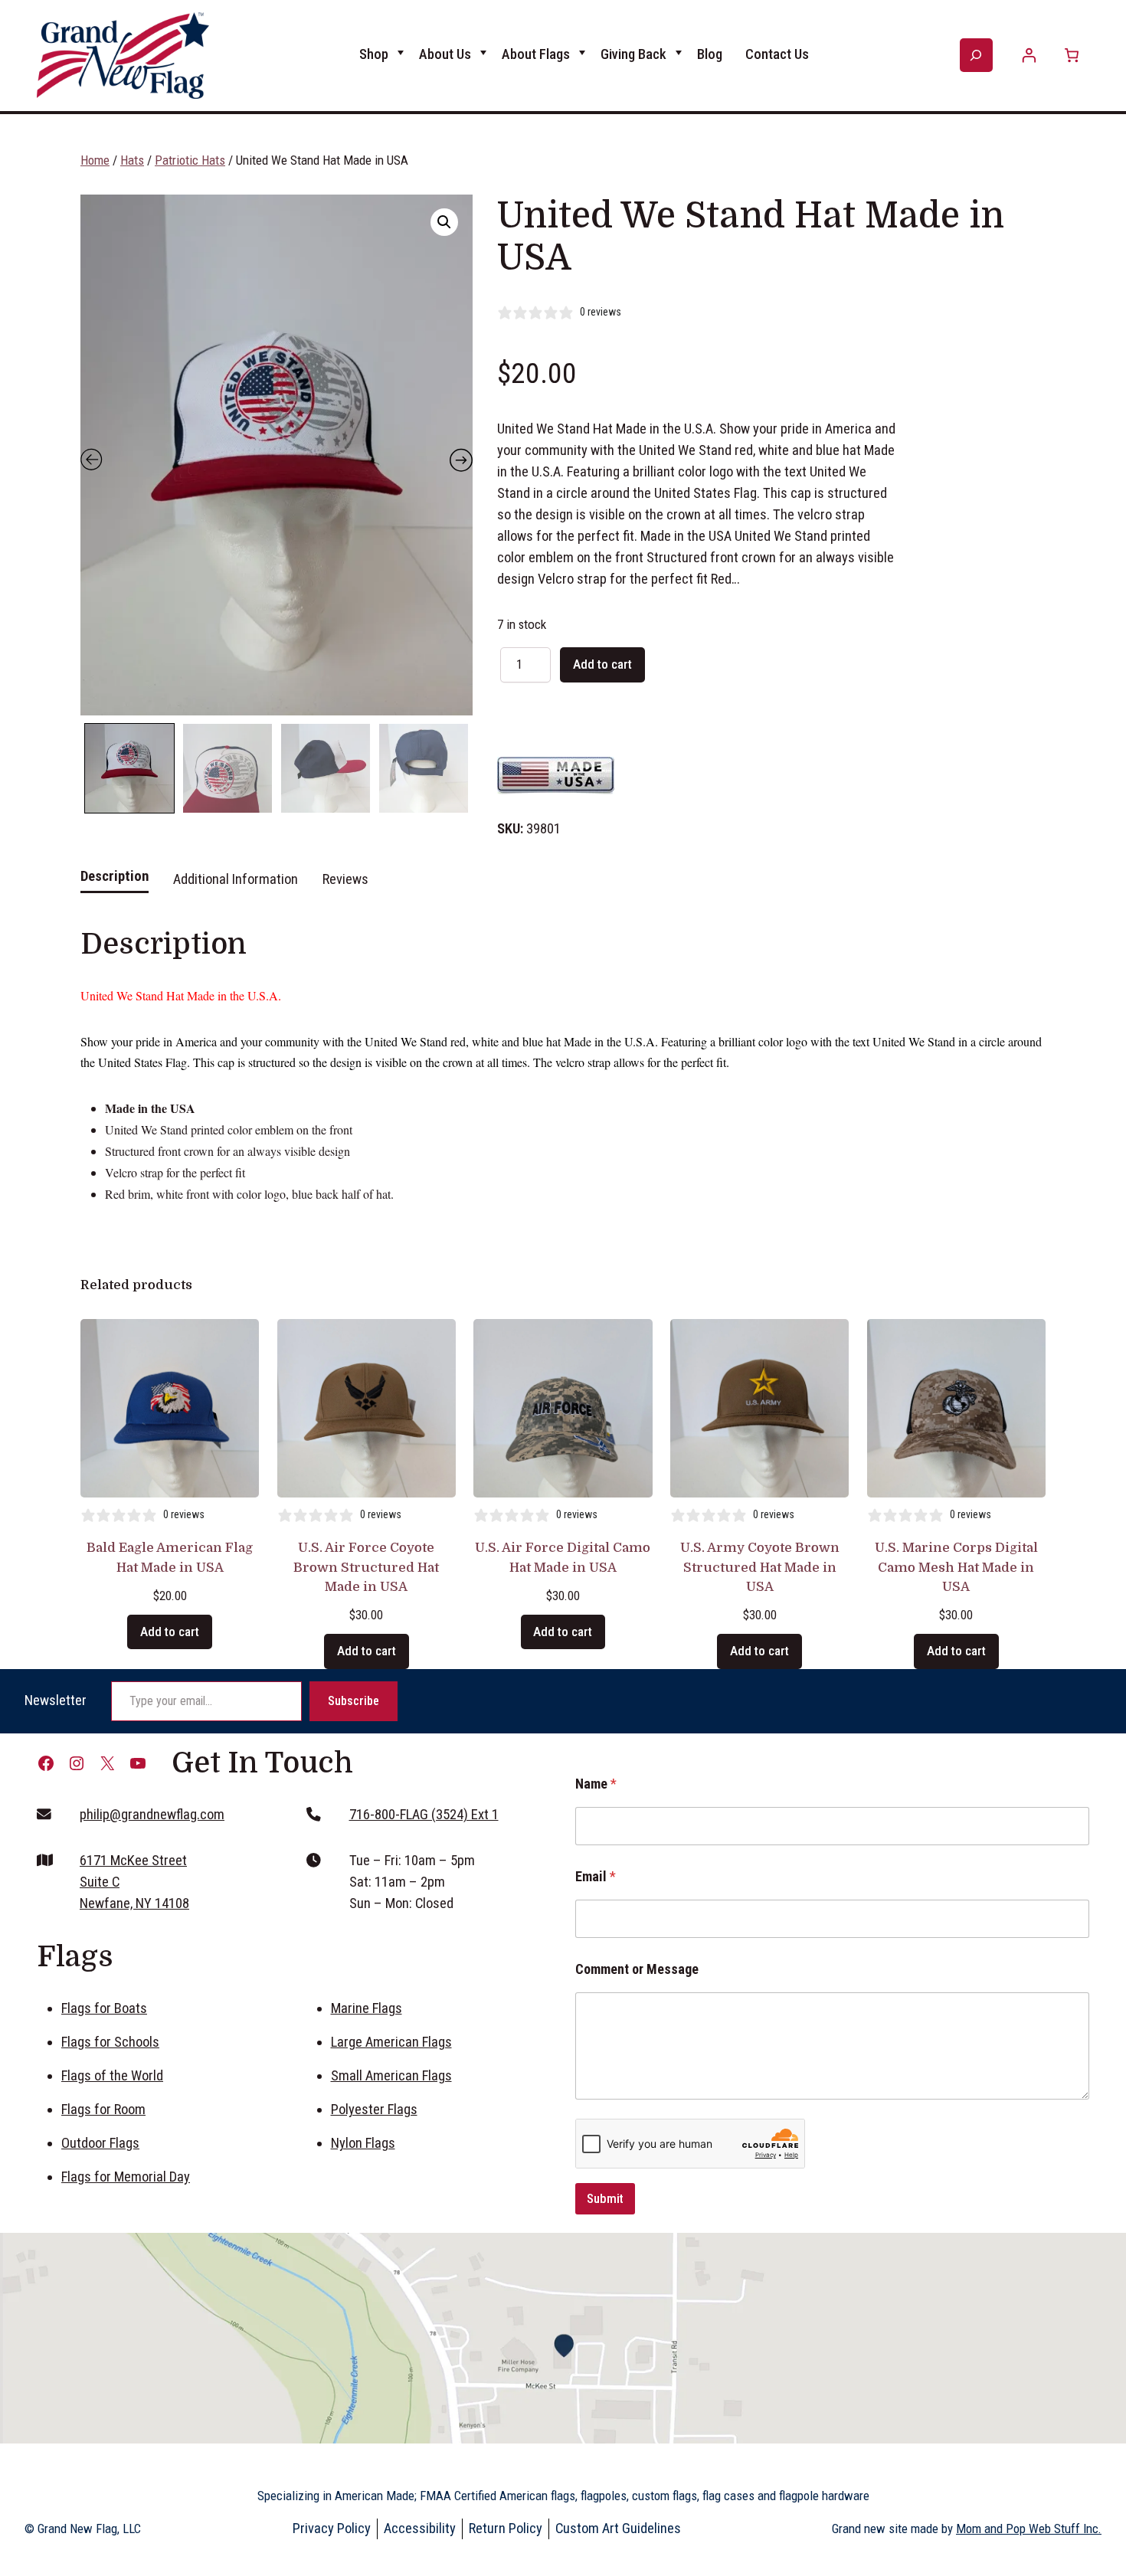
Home (95, 160)
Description (115, 876)
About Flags (536, 54)
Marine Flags (367, 2008)
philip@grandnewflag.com (152, 1815)
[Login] (1029, 56)
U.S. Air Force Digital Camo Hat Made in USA (563, 1557)
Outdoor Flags (100, 2143)
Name (596, 1784)
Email (596, 1876)
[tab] (115, 885)
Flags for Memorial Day (126, 2177)
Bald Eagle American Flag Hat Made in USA (170, 1557)
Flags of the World (112, 2076)
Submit (605, 2198)
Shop (374, 54)
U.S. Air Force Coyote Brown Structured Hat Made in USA (366, 1567)
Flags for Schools (110, 2042)
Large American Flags (391, 2042)
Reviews (345, 879)
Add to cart (602, 664)
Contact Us (777, 54)
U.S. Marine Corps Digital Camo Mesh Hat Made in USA (956, 1567)
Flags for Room (103, 2110)
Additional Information (236, 879)
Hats (132, 160)
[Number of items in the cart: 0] (1071, 56)
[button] (444, 222)
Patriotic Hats (190, 160)
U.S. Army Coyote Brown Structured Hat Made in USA (760, 1567)
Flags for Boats (104, 2008)
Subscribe (354, 1701)
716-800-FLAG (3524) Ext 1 (424, 1815)
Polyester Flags (374, 2110)
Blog (710, 54)
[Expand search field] (976, 55)
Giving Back (633, 54)
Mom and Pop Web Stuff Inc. (1029, 2529)
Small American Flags (391, 2076)
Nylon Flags (363, 2143)
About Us (445, 54)
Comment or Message (637, 1969)
